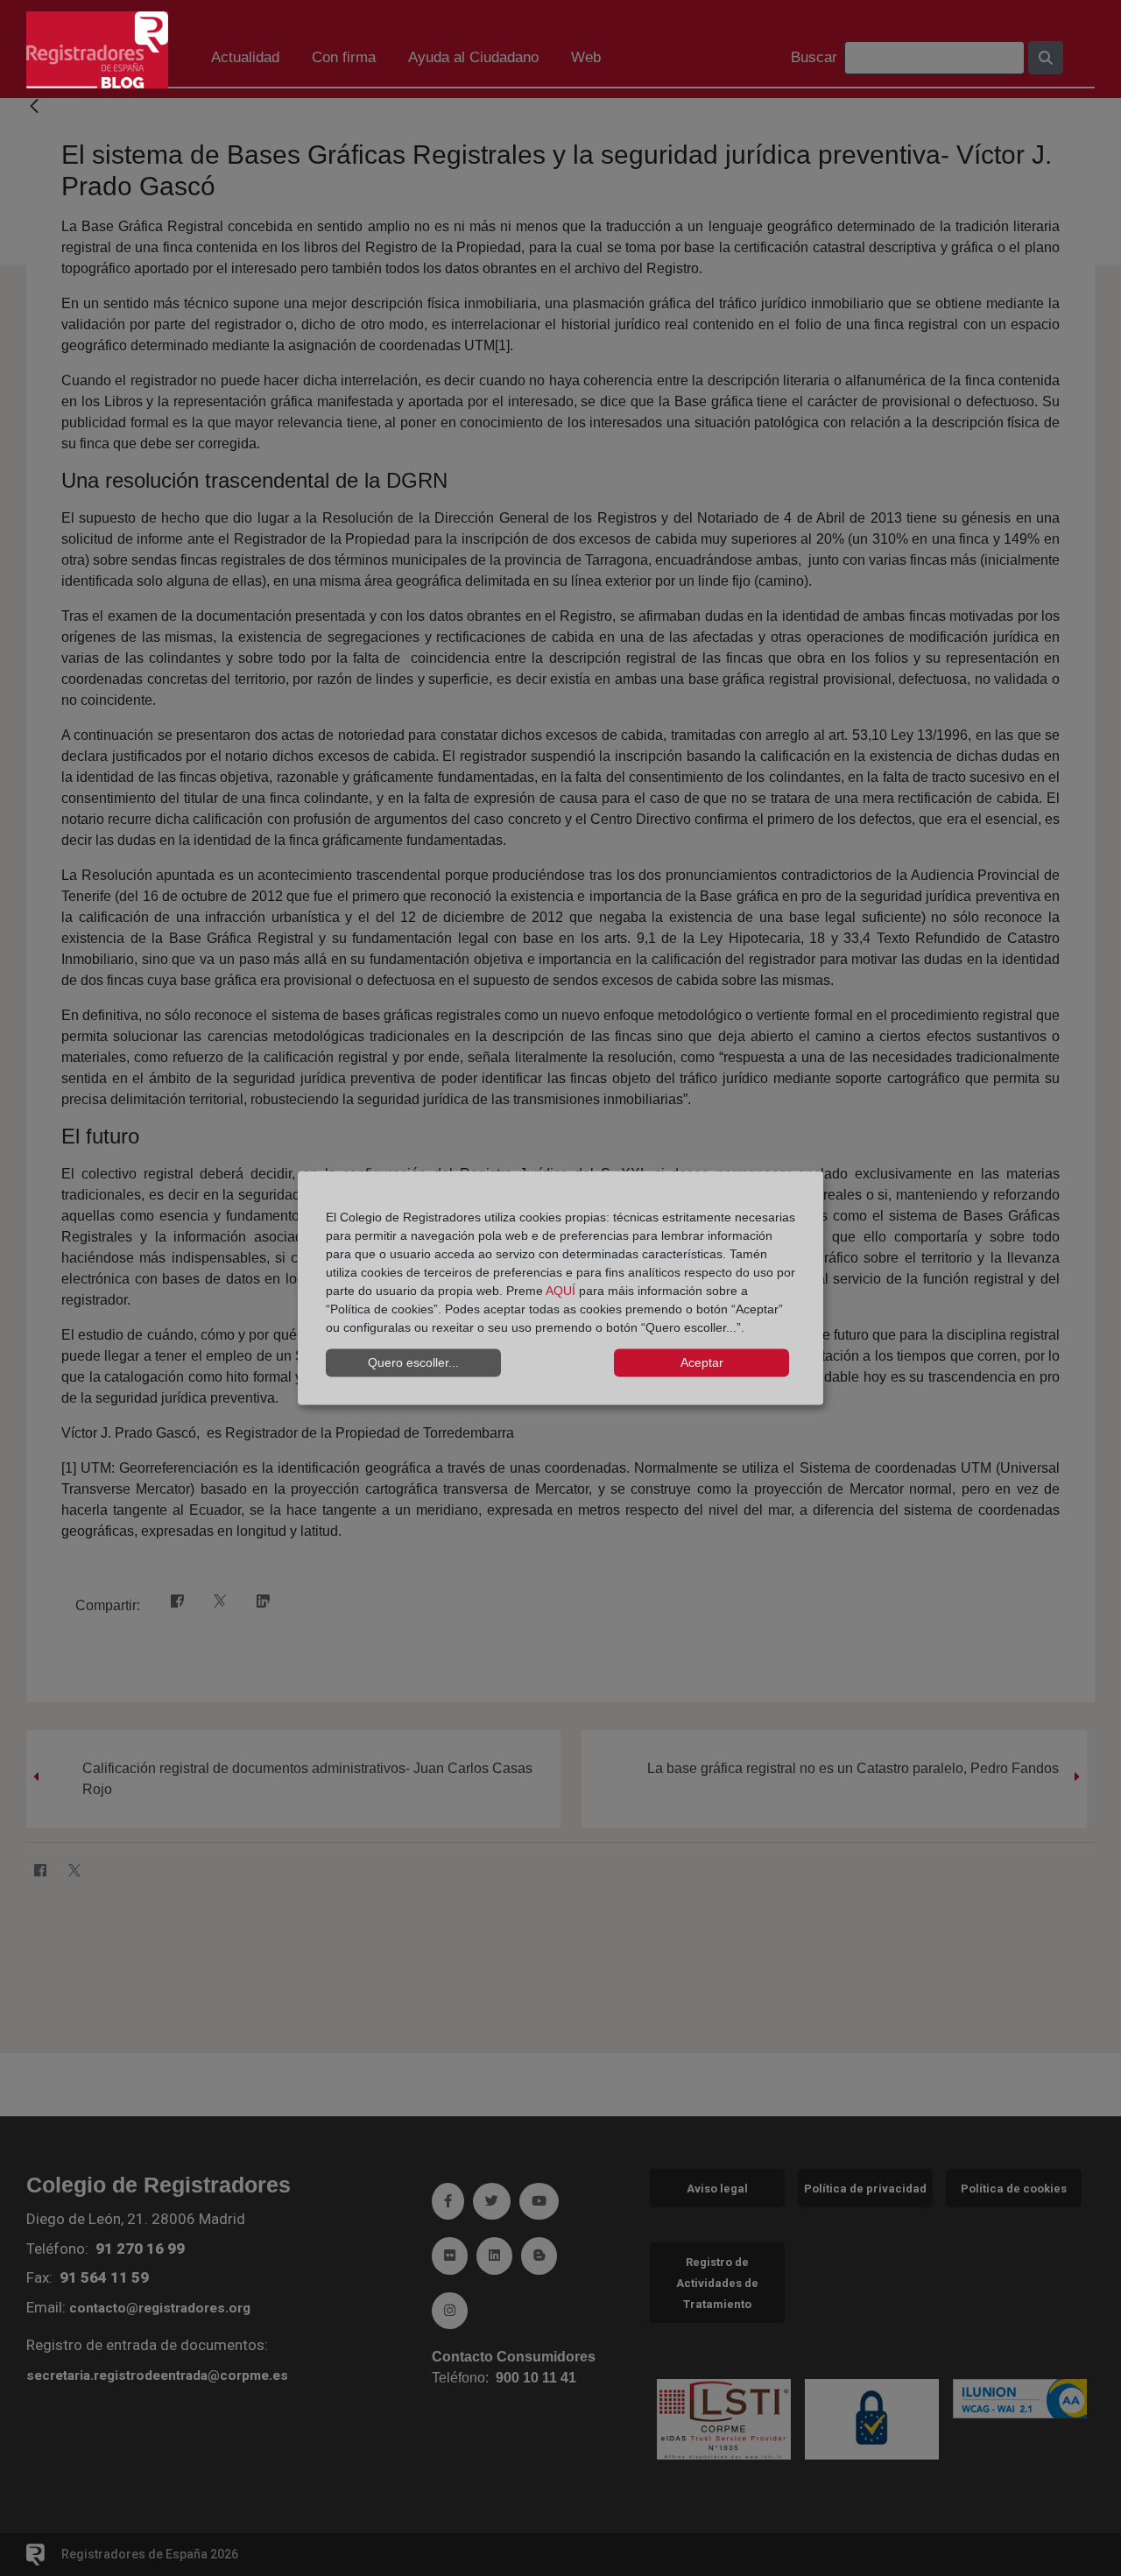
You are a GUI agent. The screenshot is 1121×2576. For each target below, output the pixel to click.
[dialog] (560, 1288)
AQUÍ (560, 1290)
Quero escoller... (413, 1362)
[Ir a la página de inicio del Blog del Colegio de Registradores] (97, 49)
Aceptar (702, 1362)
